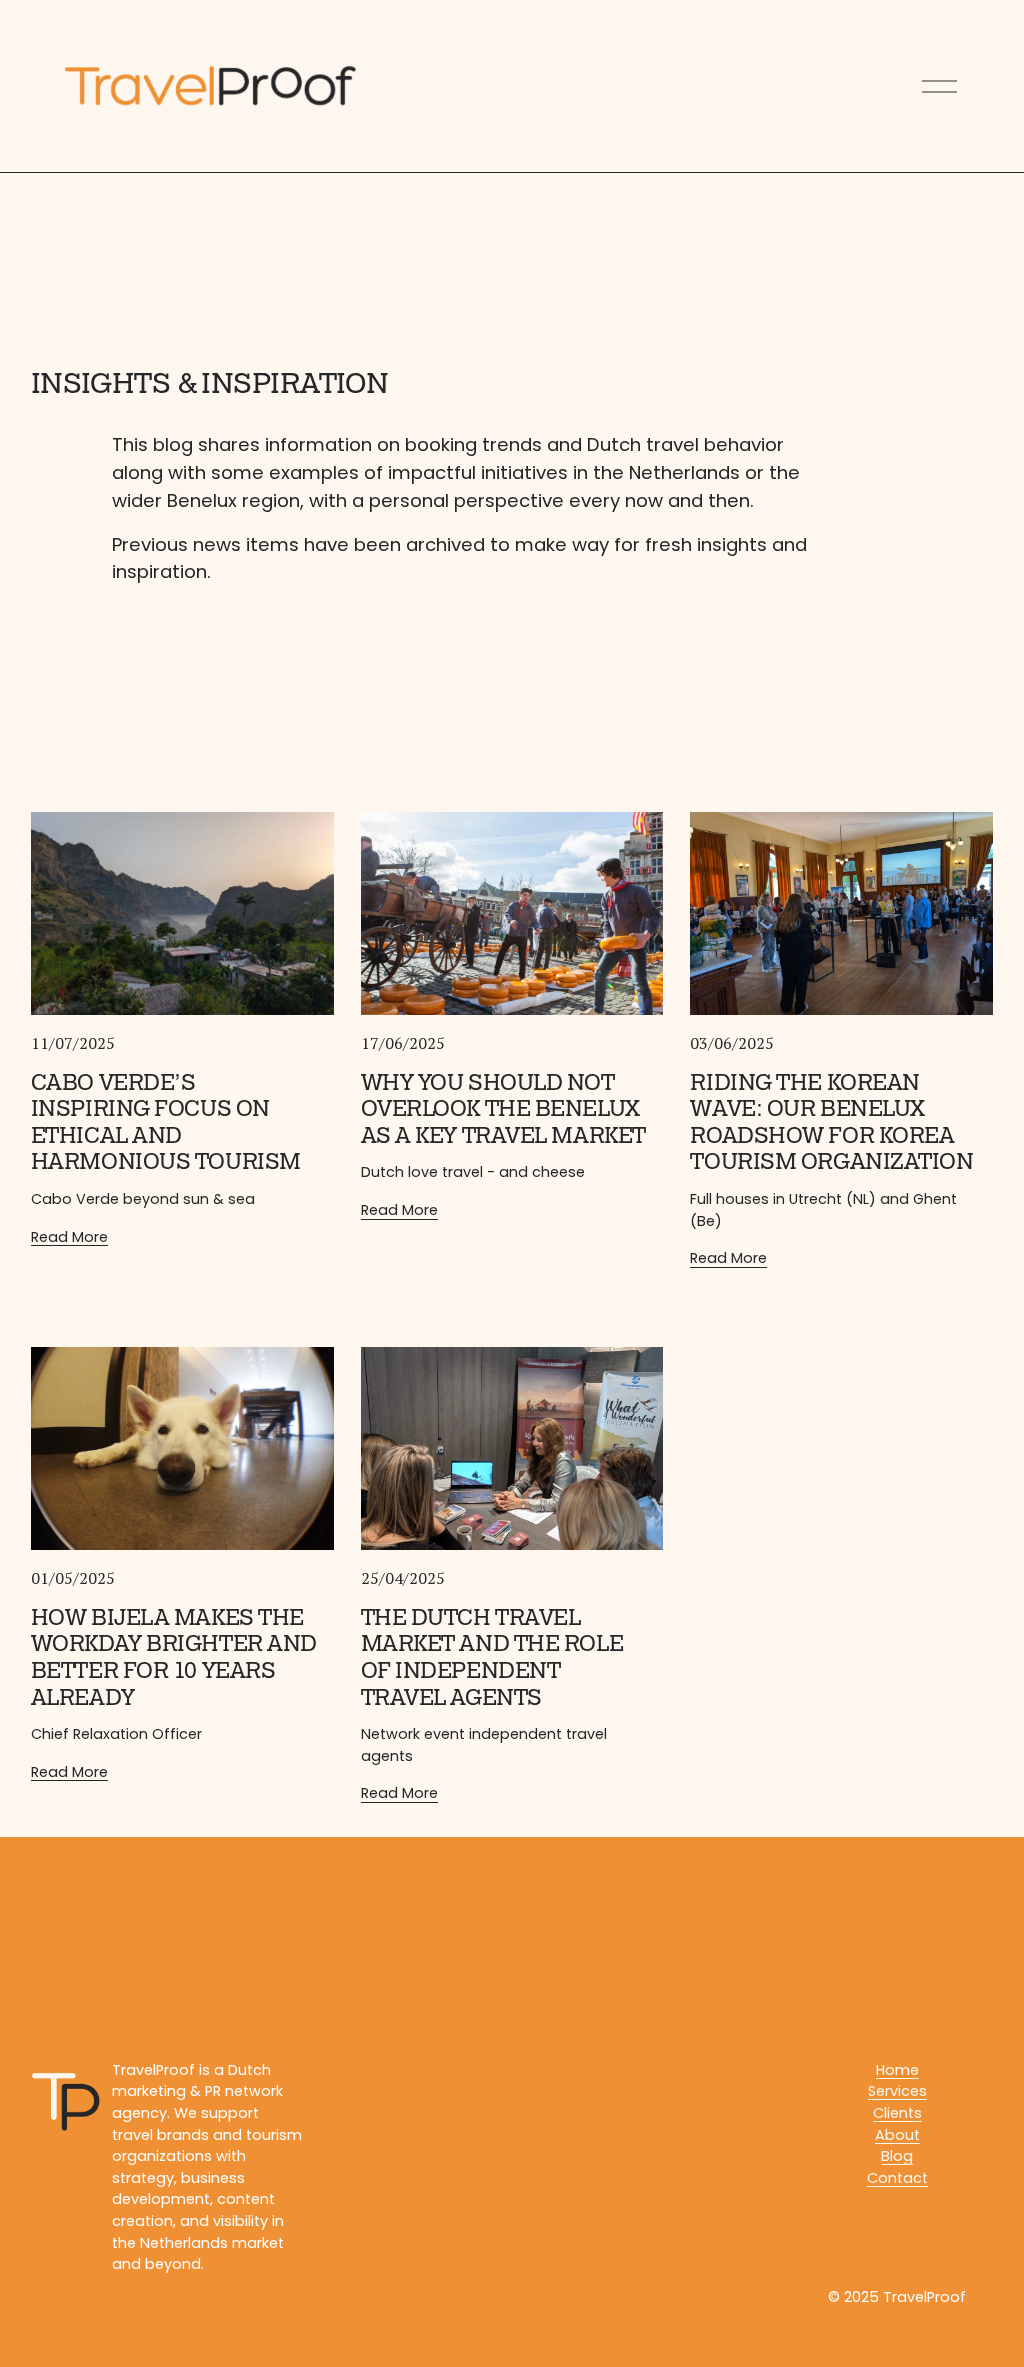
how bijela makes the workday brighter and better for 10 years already (174, 1657)
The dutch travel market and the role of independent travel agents (492, 1657)
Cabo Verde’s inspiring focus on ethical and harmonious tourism (166, 1122)
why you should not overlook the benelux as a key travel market (503, 1109)
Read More (69, 1237)
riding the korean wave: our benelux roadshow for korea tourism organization (831, 1122)
